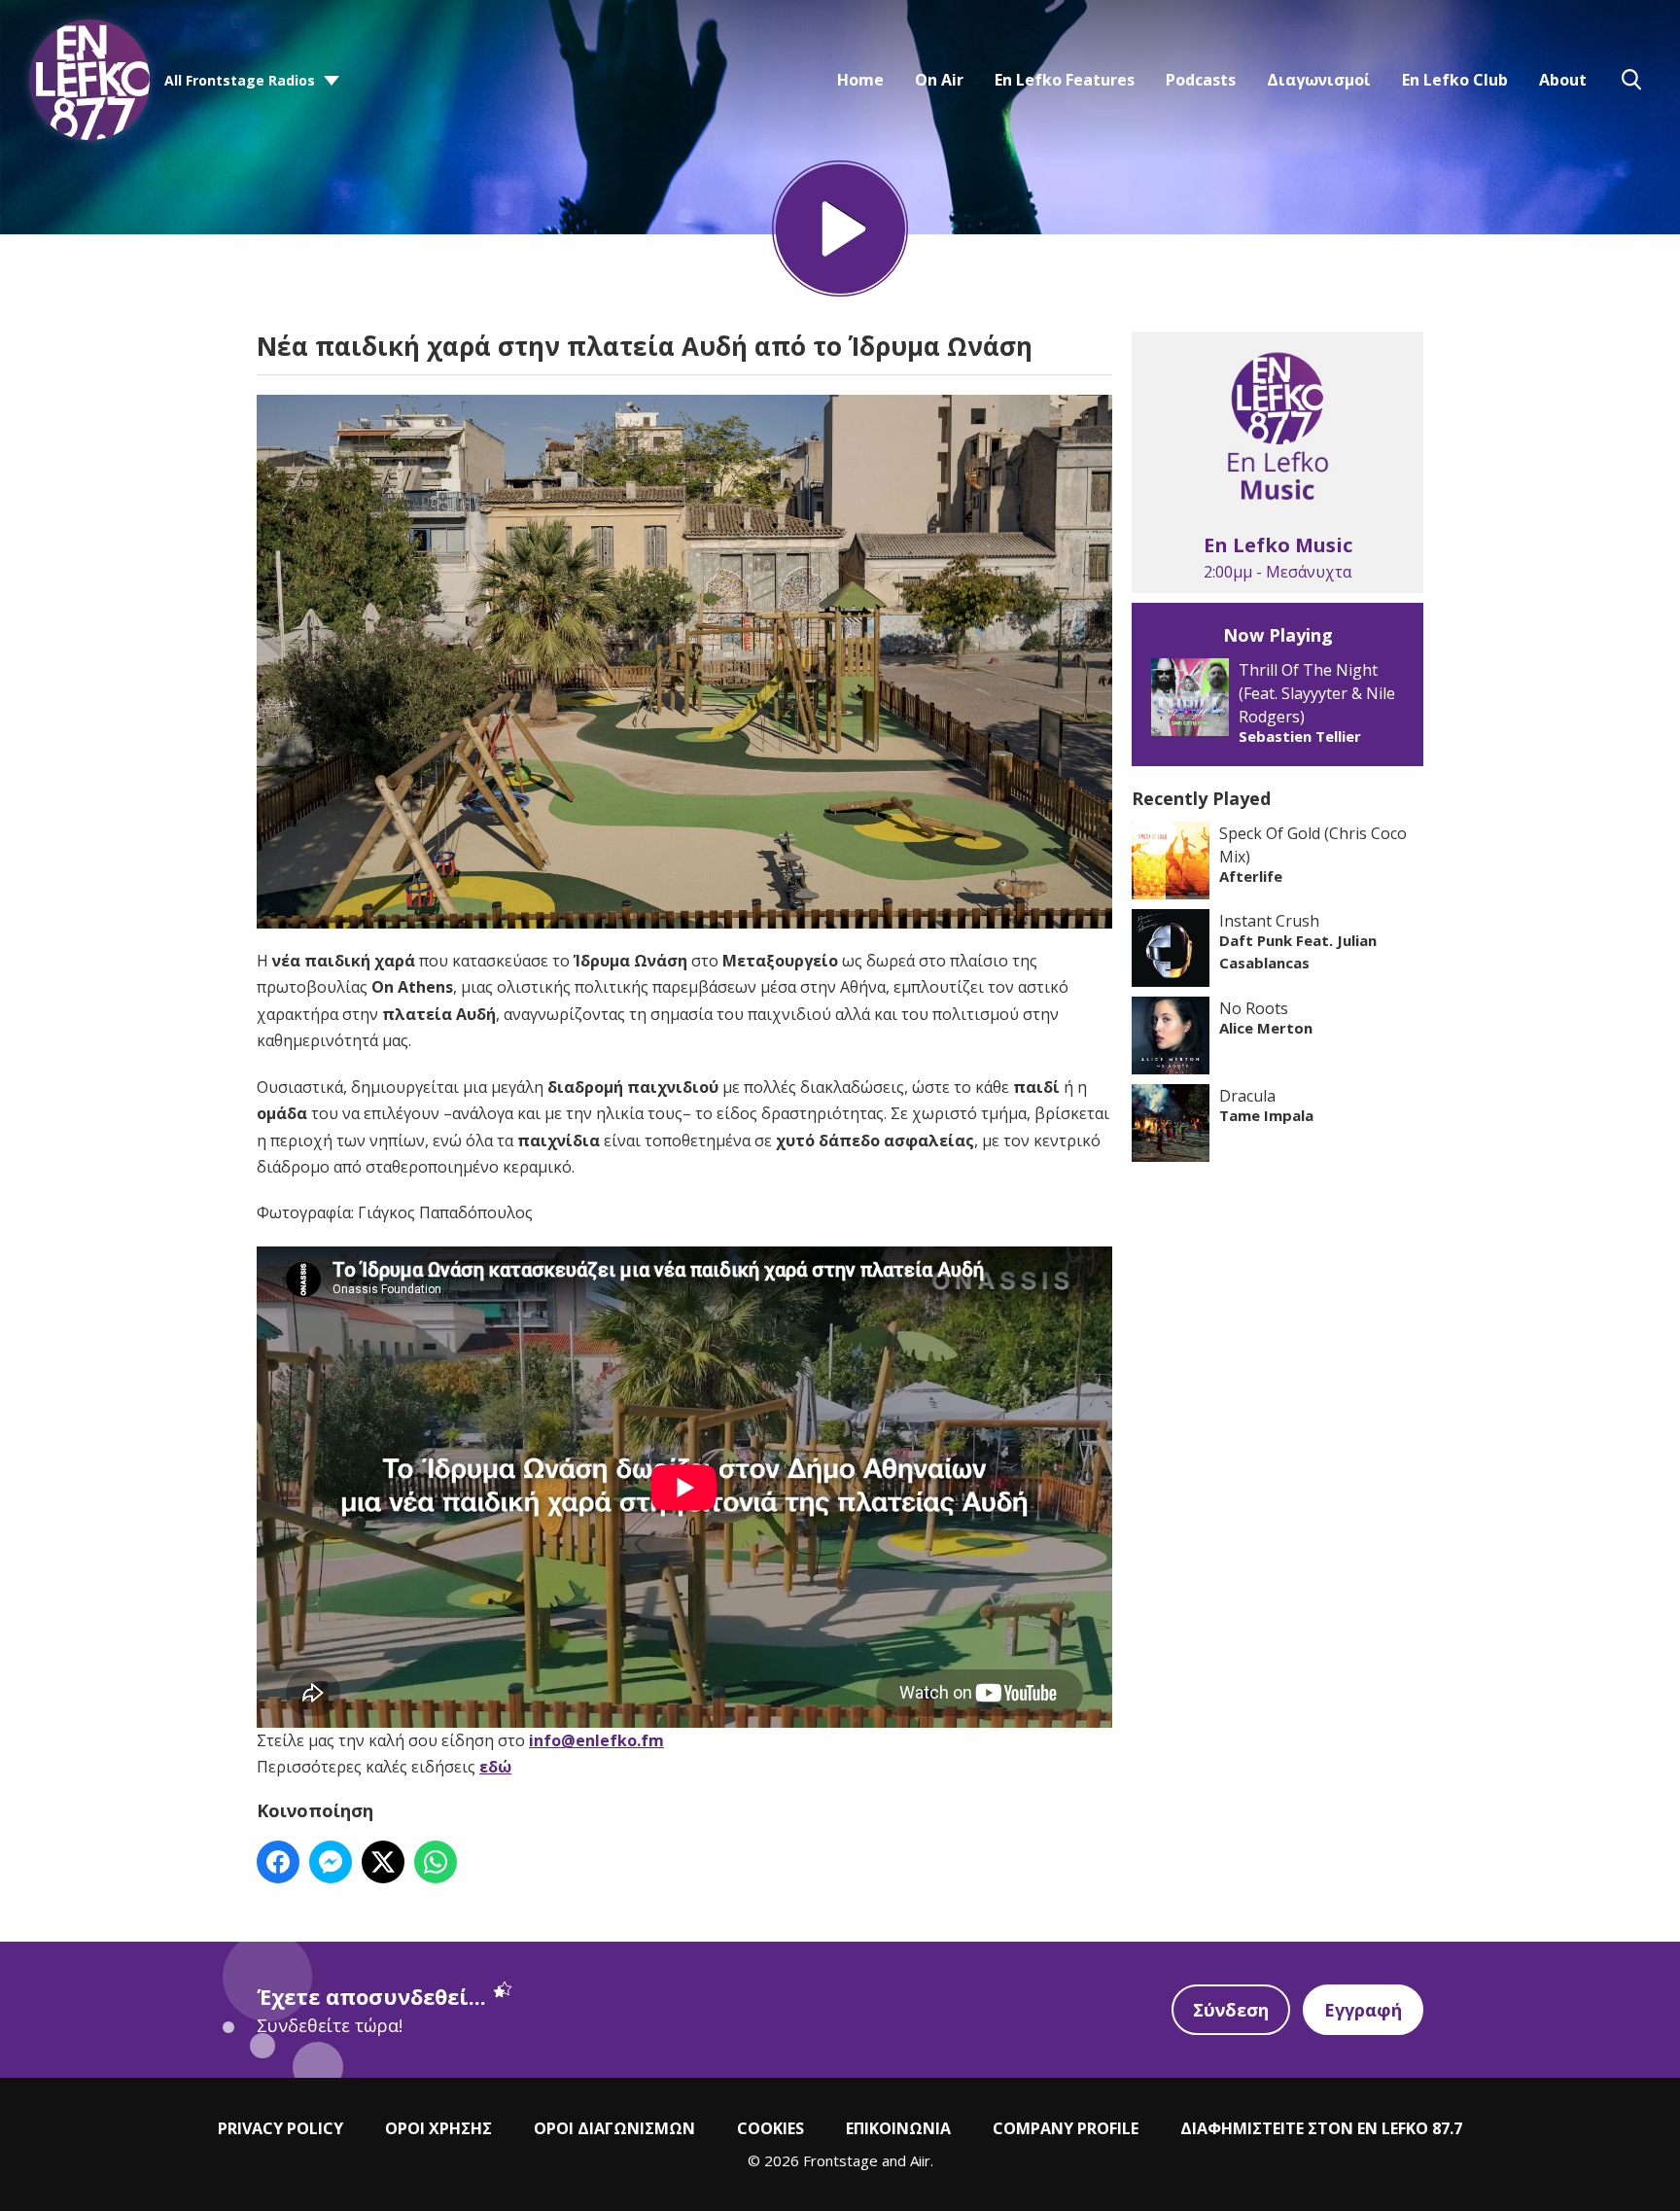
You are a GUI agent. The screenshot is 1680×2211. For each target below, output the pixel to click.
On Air (939, 80)
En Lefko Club (1455, 80)
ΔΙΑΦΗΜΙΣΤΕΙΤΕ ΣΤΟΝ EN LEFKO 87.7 (1321, 2128)
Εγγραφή (1363, 2010)
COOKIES (770, 2128)
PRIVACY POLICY (280, 2128)
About (1563, 80)
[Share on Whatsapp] (436, 1862)
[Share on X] (383, 1862)
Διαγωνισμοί (1319, 80)
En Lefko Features (1065, 80)
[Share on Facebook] (278, 1862)
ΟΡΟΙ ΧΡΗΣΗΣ (438, 2128)
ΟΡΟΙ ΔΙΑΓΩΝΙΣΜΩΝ (614, 2128)
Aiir (920, 2160)
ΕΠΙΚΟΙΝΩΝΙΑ (898, 2128)
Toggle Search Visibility (1631, 80)
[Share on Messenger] (331, 1862)
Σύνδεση (1231, 2010)
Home (860, 80)
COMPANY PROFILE (1066, 2128)
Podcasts (1201, 80)
